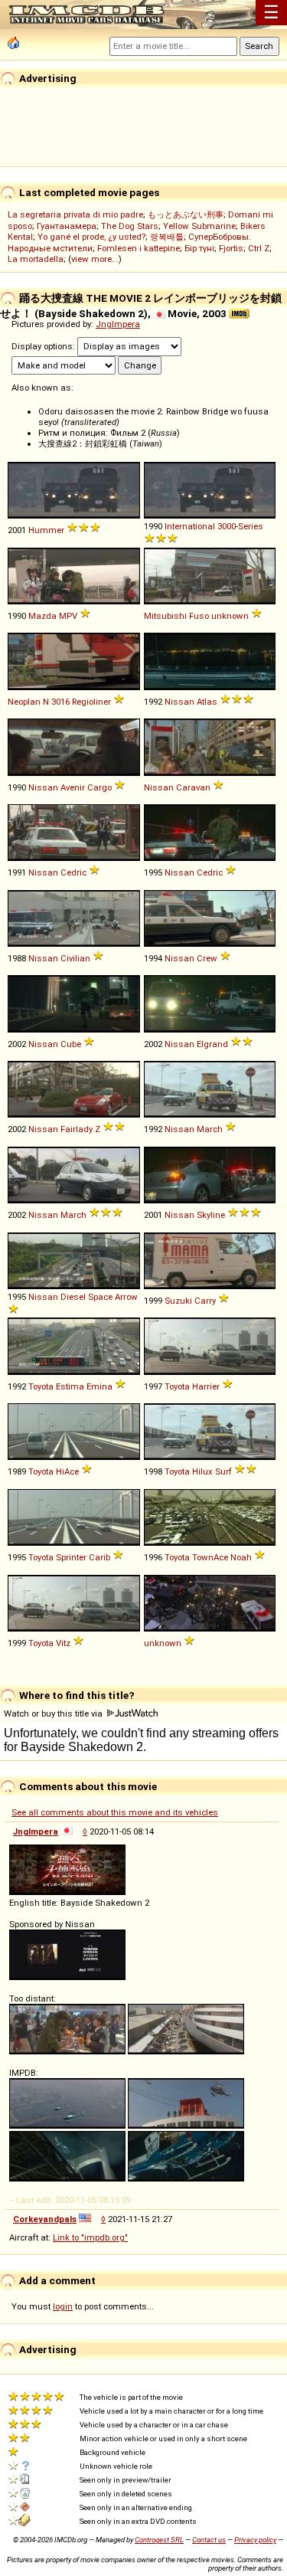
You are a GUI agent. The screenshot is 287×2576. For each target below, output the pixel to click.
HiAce (67, 1471)
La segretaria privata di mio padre (75, 214)
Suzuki (178, 1301)
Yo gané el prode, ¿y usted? (91, 237)
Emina (99, 1386)
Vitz (63, 1643)
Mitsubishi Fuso (176, 616)
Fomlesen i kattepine (139, 248)
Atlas (207, 702)
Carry (205, 1301)
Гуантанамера (67, 226)
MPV (68, 616)
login (63, 2306)
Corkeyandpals (45, 2219)
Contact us (209, 2540)
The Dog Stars (130, 226)
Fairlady (77, 1129)
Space (100, 1297)
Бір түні (199, 248)
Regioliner (91, 702)
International (190, 526)
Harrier (206, 1386)
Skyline (211, 1215)
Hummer (46, 530)
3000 (227, 526)
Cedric (73, 872)
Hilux (202, 1471)
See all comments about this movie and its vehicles (115, 1812)
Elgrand (212, 1044)
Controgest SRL (159, 2540)
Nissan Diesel (57, 1297)
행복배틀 (167, 237)
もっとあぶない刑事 (186, 214)
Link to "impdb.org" (90, 2237)
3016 (60, 702)
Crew (207, 958)
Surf (223, 1471)
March (210, 1129)
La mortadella (36, 259)
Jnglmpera (118, 324)
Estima (70, 1386)
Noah (241, 1557)
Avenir (73, 787)
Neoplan (24, 702)
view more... (95, 259)
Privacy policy (255, 2540)
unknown (230, 616)
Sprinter (71, 1557)
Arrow (126, 1297)
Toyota (41, 1386)
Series (251, 526)
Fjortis (231, 248)
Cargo (99, 787)
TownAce (210, 1557)
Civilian (75, 958)
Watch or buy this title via (54, 1714)
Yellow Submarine (199, 226)
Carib (99, 1557)
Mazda (42, 616)
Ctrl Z (259, 248)
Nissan (179, 702)
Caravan (193, 787)
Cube (71, 1044)
